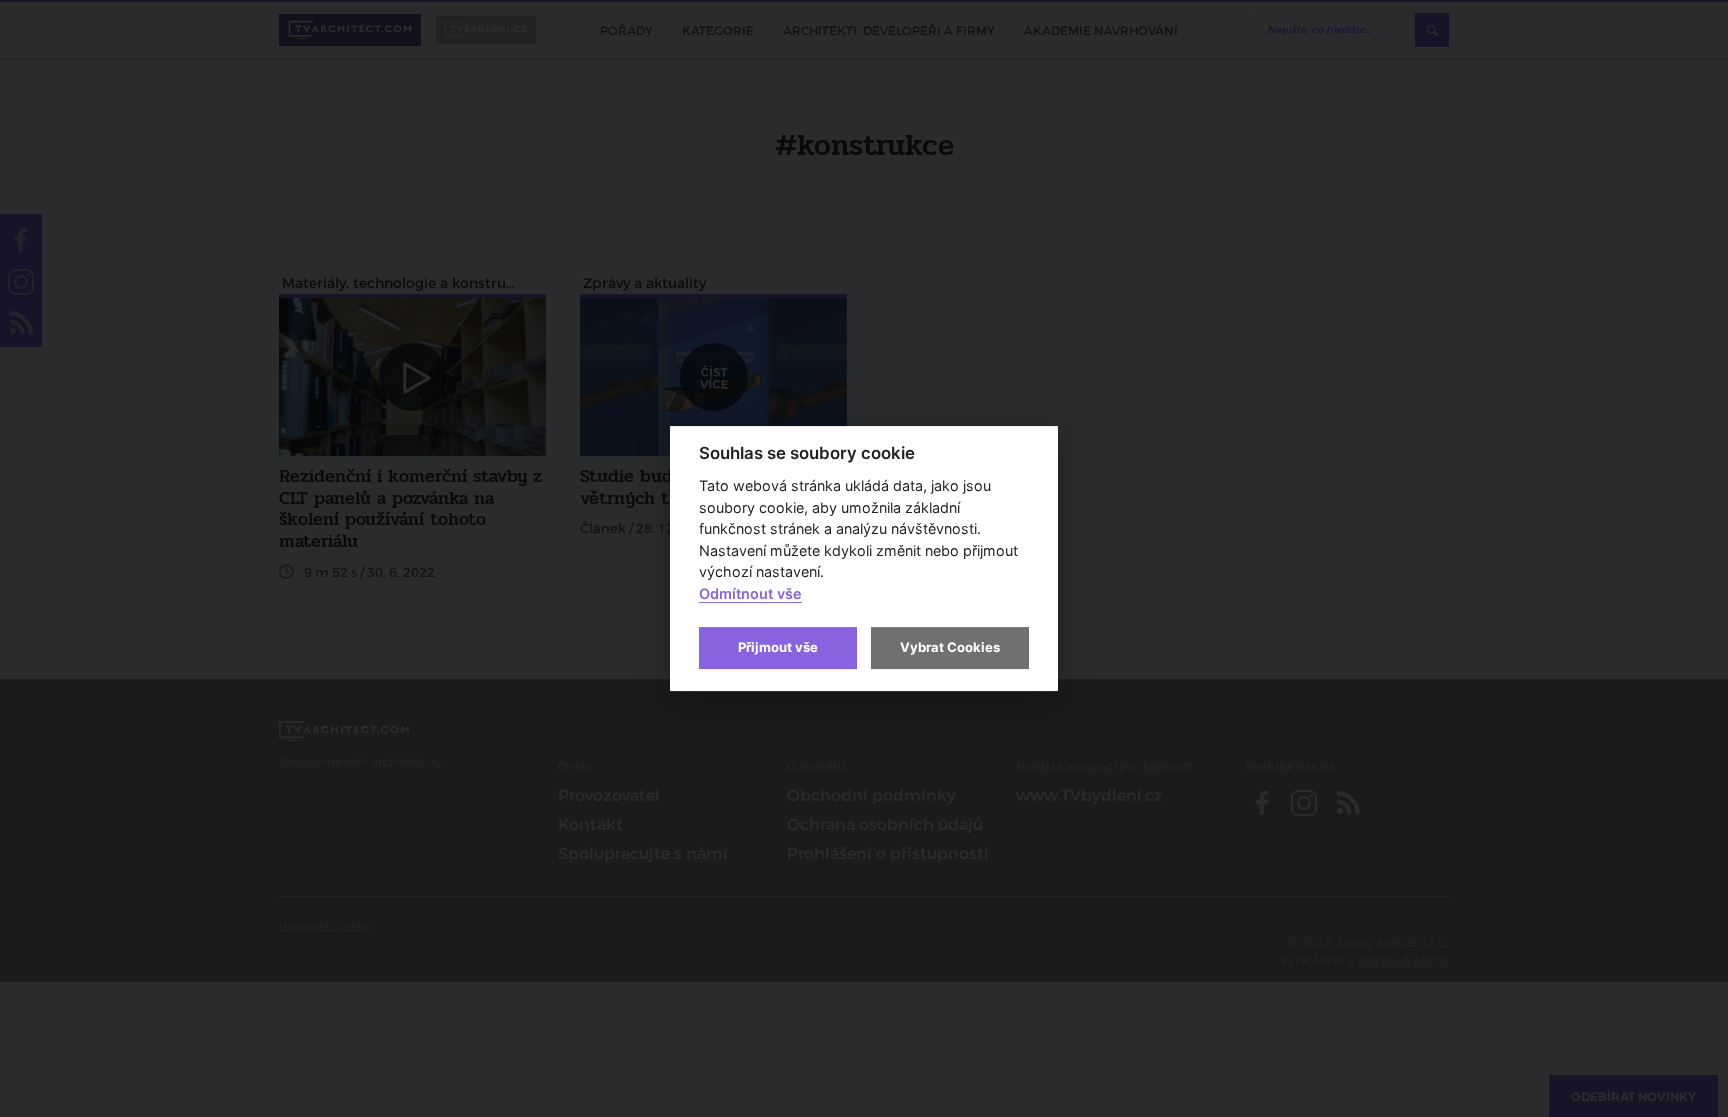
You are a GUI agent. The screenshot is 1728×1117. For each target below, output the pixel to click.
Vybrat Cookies (950, 647)
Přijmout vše (778, 647)
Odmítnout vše (750, 593)
